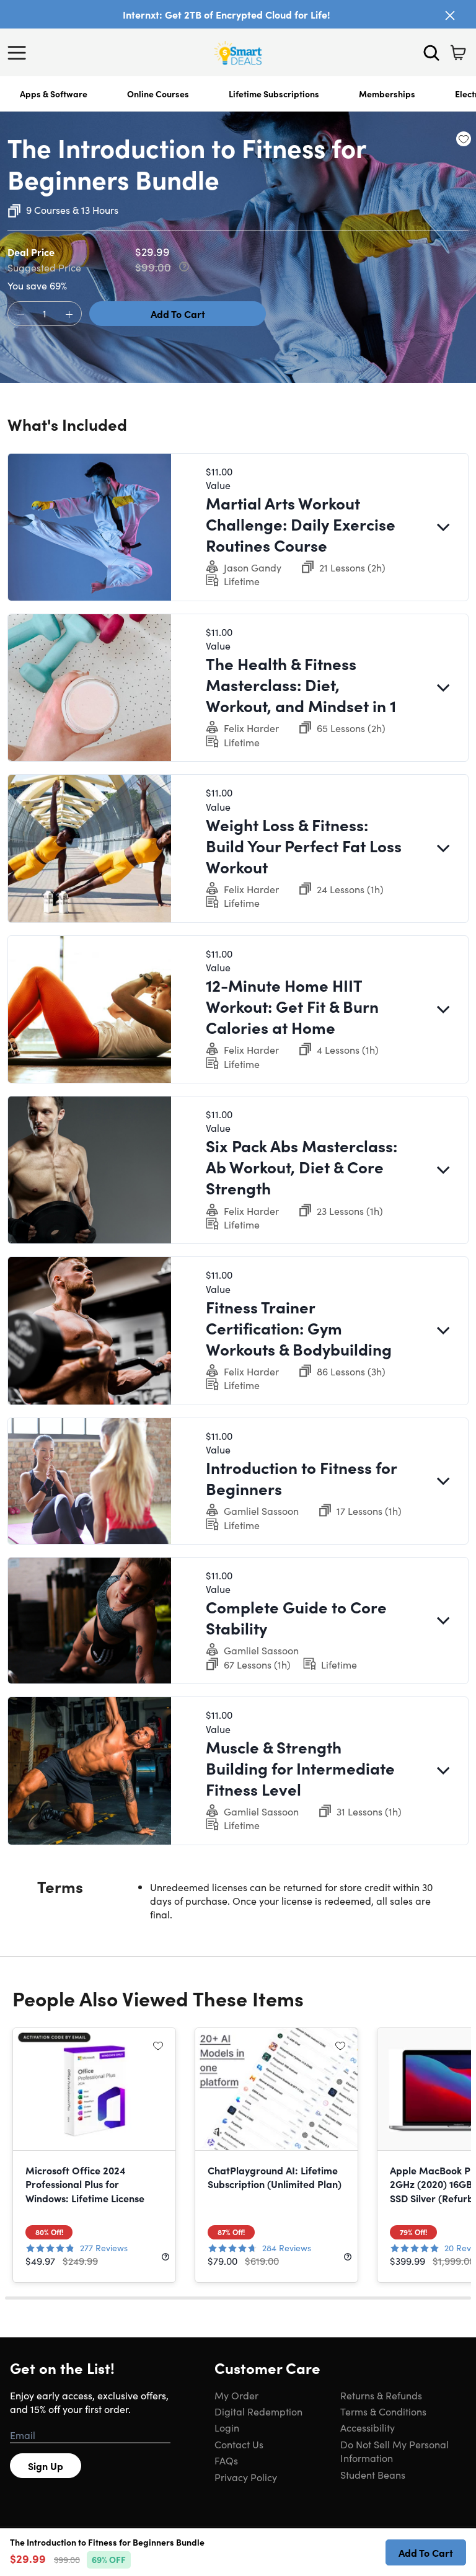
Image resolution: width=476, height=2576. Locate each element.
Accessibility (368, 2427)
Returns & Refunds (381, 2395)
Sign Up (46, 2466)
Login (227, 2427)
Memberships (387, 94)
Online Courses (158, 94)
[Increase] (69, 314)
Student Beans (373, 2474)
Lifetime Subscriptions (274, 94)
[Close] (450, 15)
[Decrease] (20, 314)
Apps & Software (54, 94)
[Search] (431, 53)
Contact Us (239, 2444)
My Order (236, 2395)
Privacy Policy (246, 2477)
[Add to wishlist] (464, 139)
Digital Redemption (258, 2411)
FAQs (226, 2460)
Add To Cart (178, 314)
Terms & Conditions (383, 2411)
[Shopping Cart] (458, 53)
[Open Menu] (20, 53)
